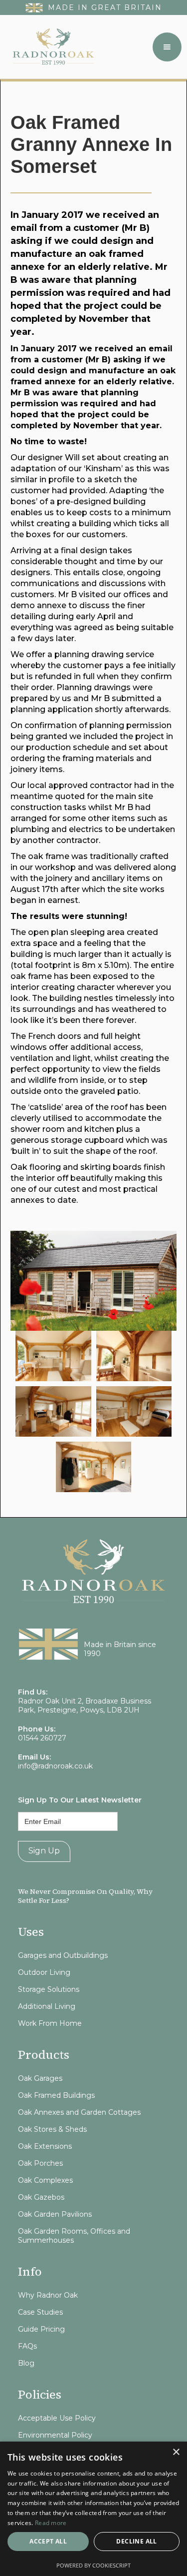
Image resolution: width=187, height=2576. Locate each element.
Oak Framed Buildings (56, 2095)
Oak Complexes (45, 2180)
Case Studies (40, 2312)
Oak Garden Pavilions (55, 2214)
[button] (167, 47)
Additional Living (47, 2006)
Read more (51, 2523)
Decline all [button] (136, 2541)
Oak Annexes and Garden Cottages (79, 2112)
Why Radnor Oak (48, 2295)
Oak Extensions (45, 2146)
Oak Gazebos (41, 2197)
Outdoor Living (44, 1972)
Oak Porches (40, 2163)
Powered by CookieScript (93, 2565)
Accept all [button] (48, 2541)
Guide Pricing (41, 2329)
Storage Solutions (49, 1989)
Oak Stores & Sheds (52, 2129)
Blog (26, 2363)
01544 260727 (42, 1738)
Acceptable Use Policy (57, 2418)
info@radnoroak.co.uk (55, 1766)
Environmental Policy (55, 2435)
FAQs (27, 2346)
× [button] (176, 2452)
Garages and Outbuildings (63, 1955)
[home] (51, 47)
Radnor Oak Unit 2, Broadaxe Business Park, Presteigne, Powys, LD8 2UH (85, 1706)
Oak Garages (40, 2078)
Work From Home (50, 2023)
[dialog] (93, 2509)
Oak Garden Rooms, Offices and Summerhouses (74, 2236)
